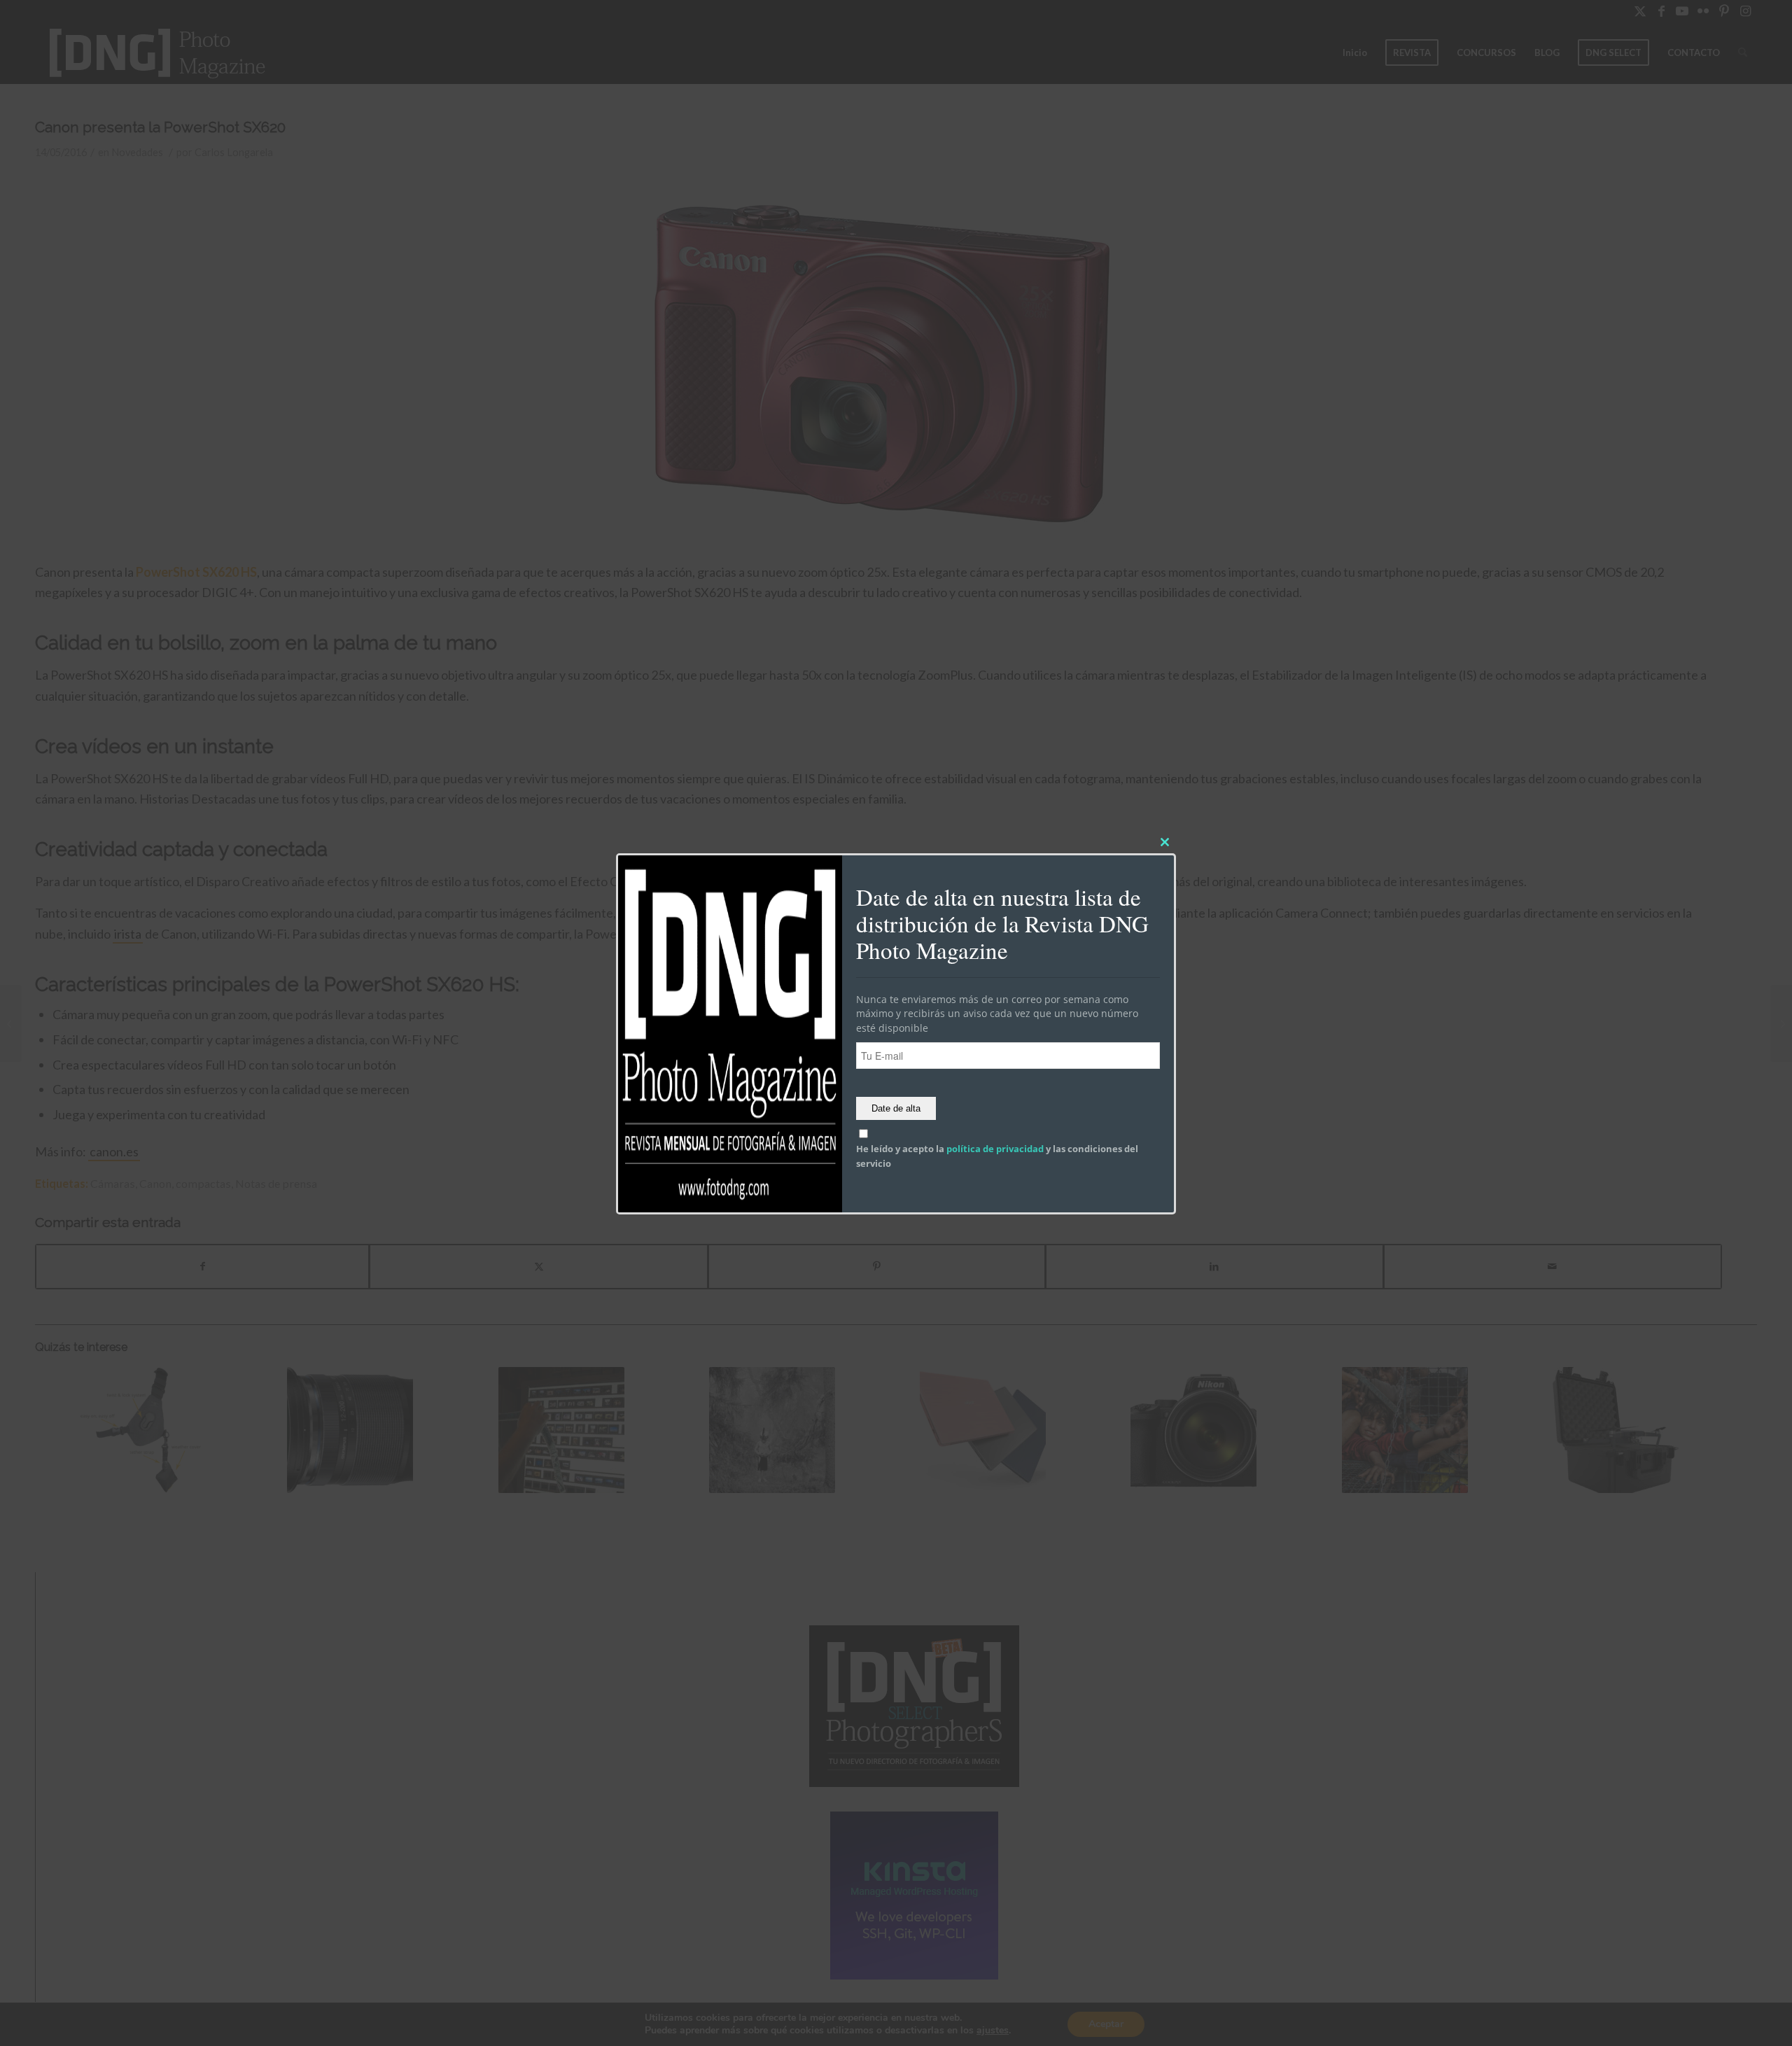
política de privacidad (995, 1149)
